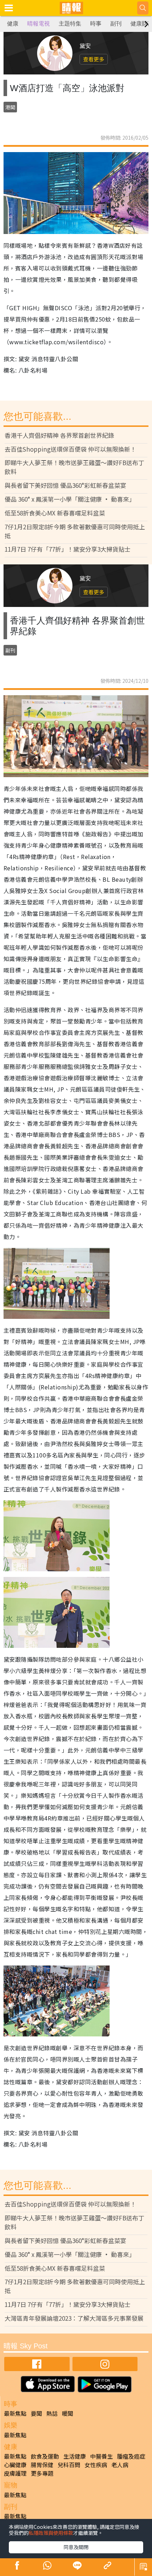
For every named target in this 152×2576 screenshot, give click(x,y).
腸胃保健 (42, 2465)
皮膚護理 (15, 2473)
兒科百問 (69, 2465)
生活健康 (75, 2456)
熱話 (52, 2413)
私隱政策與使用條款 (51, 2533)
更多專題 (42, 2473)
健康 (13, 24)
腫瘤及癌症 (131, 2456)
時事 (96, 24)
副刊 (116, 24)
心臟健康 (15, 2465)
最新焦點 (15, 2413)
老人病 (120, 2465)
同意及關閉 (76, 2547)
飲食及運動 (45, 2456)
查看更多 (94, 59)
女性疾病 (96, 2465)
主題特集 (70, 24)
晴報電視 (39, 24)
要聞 (36, 2413)
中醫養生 (101, 2456)
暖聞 (68, 2413)
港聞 (10, 107)
